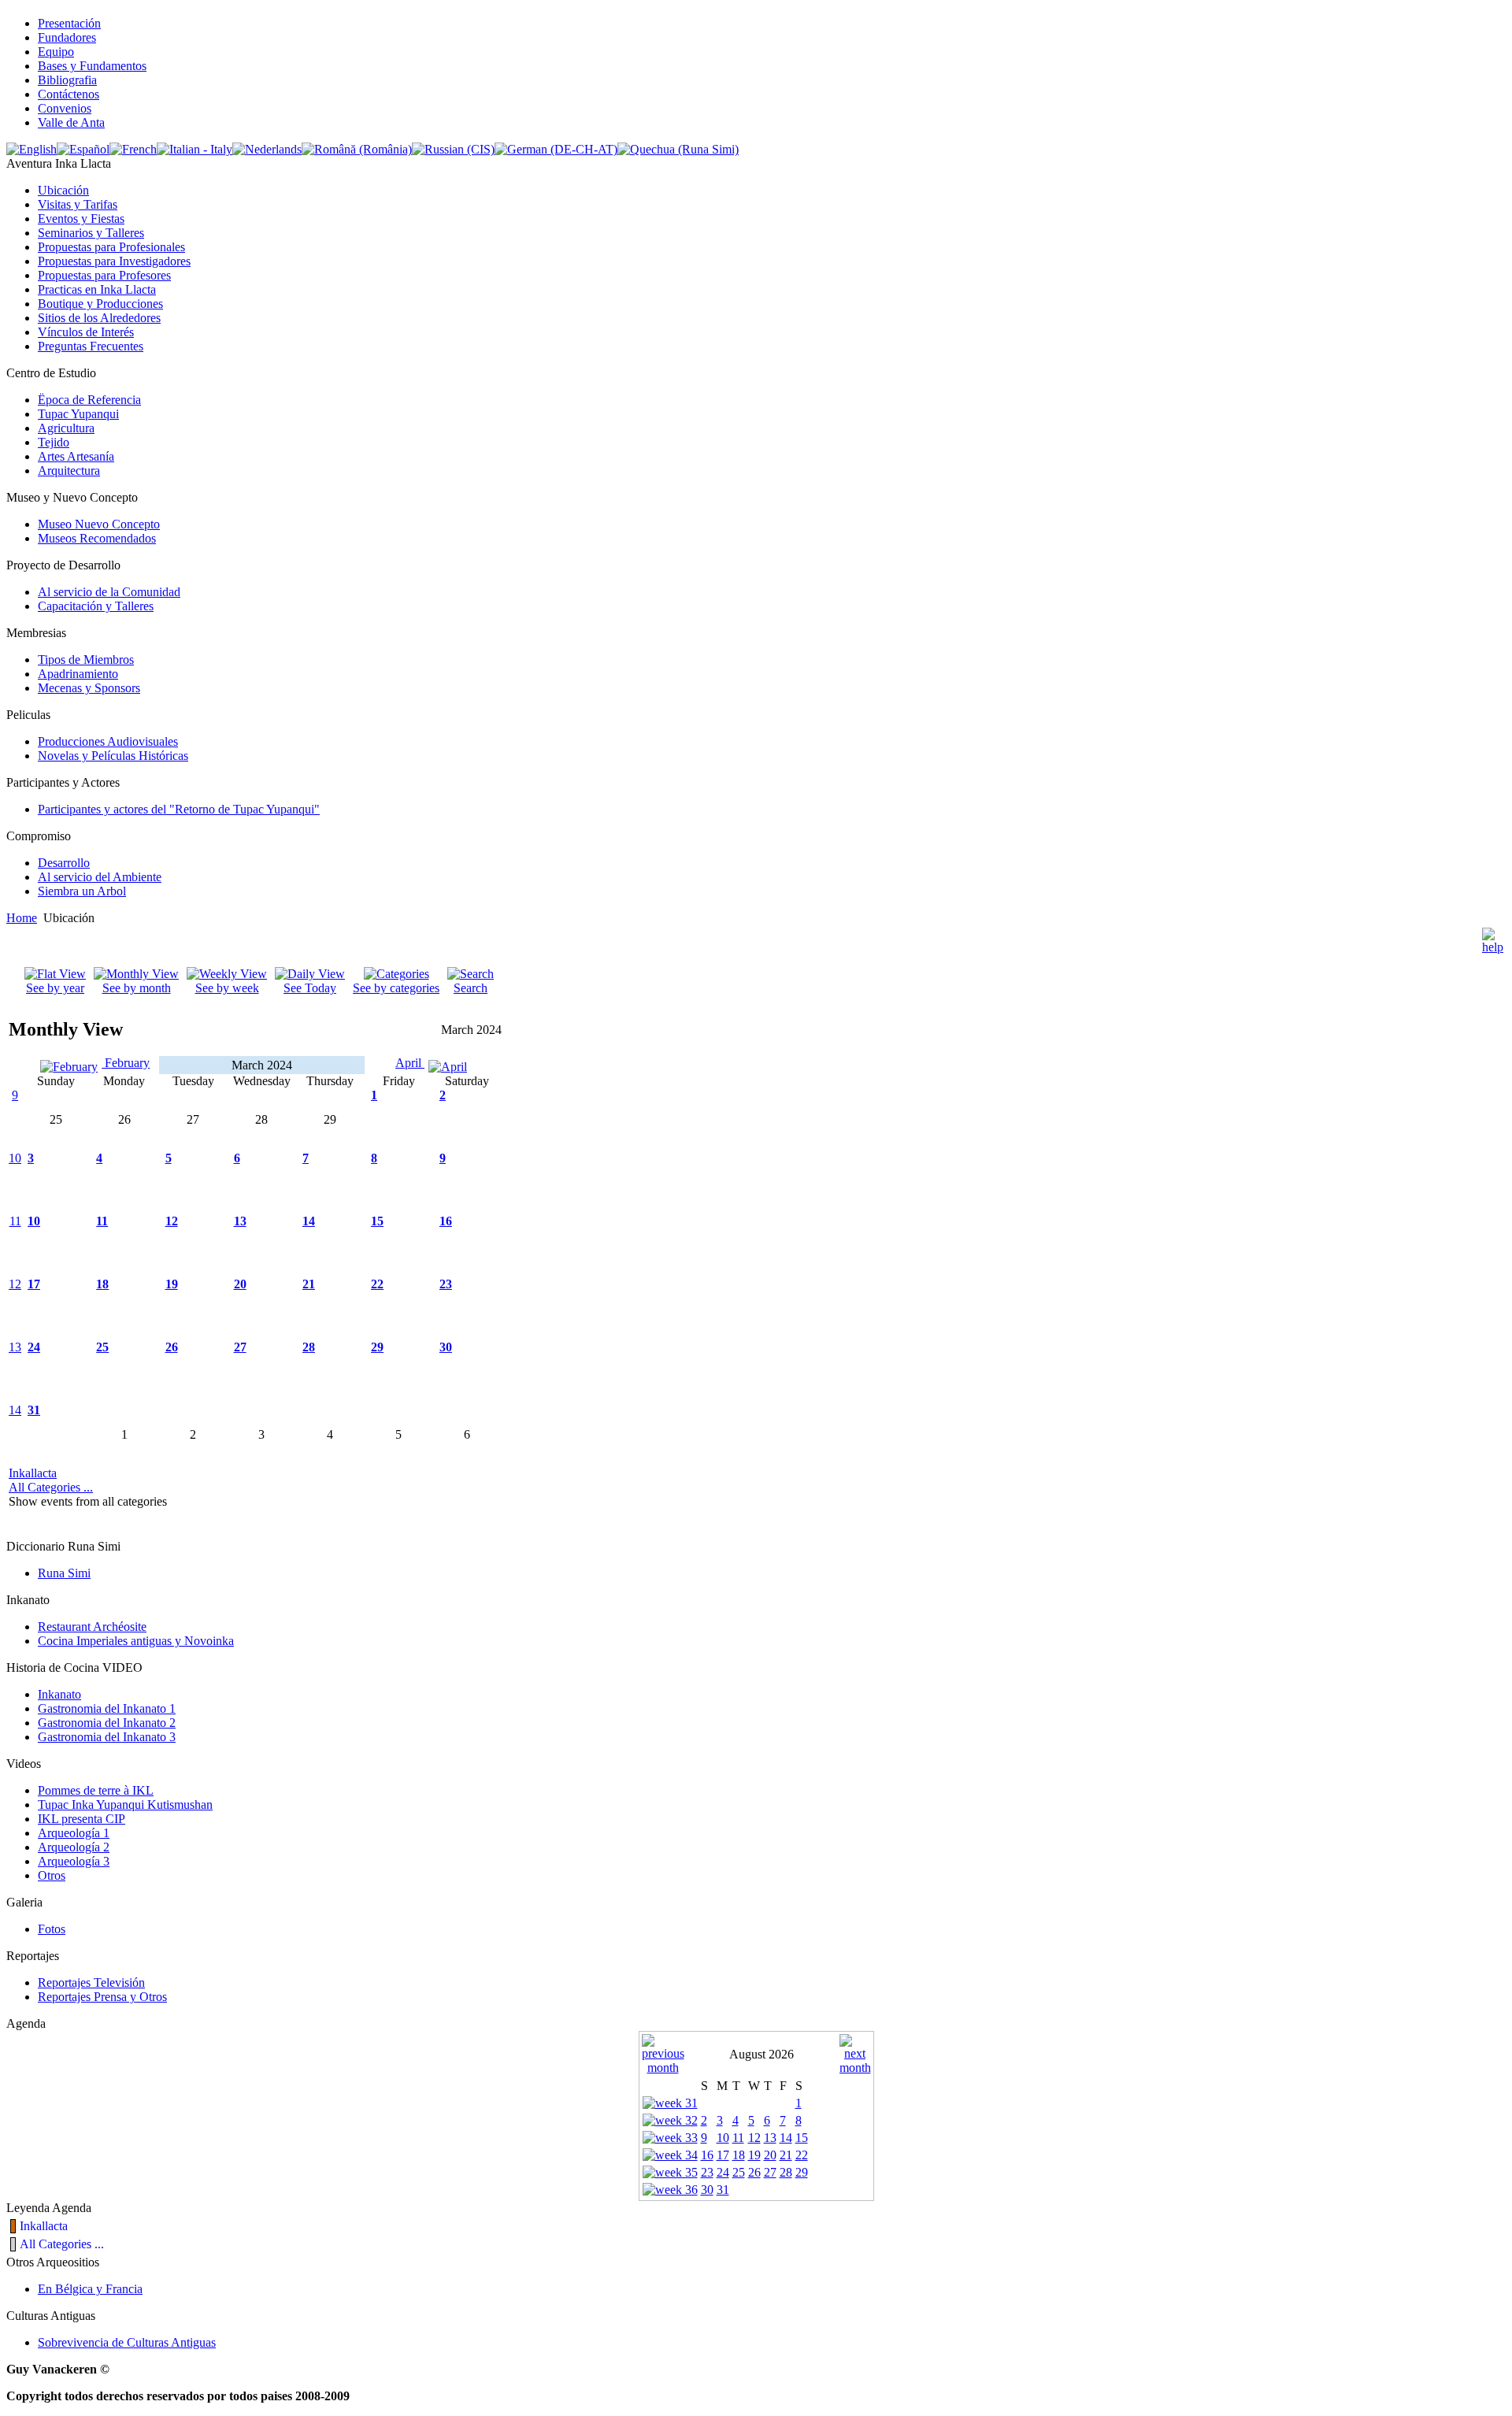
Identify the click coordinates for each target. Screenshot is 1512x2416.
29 (377, 1347)
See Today (310, 988)
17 (34, 1284)
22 (377, 1284)
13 (240, 1221)
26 (172, 1347)
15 (377, 1221)
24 (34, 1347)
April (410, 1063)
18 (102, 1284)
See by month (137, 988)
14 (309, 1221)
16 (446, 1221)
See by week (227, 988)
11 (15, 1221)
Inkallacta (33, 1473)
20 (240, 1284)
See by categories (396, 988)
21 (309, 1284)
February (126, 1063)
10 (15, 1158)
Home (22, 918)
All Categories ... (51, 1487)
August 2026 (762, 2054)
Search (471, 988)
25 (102, 1347)
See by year (55, 988)
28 (309, 1347)
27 (240, 1347)
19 (172, 1284)
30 (446, 1347)
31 (34, 1410)
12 (172, 1221)
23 (446, 1284)
